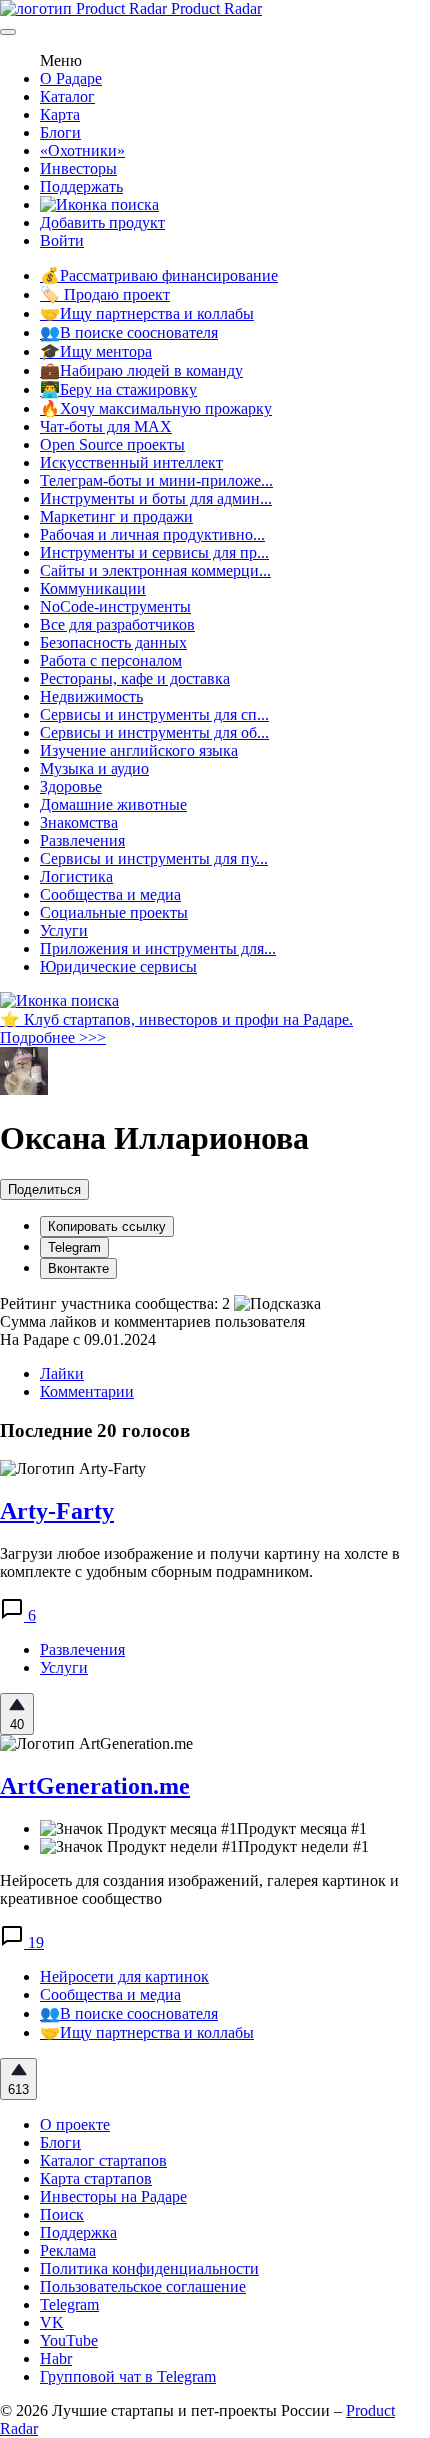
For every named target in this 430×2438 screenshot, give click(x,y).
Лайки (62, 1373)
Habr (56, 2358)
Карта (60, 114)
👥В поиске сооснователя (129, 332)
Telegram (74, 1247)
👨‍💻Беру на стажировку (118, 389)
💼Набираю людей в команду (141, 370)
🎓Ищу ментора (96, 351)
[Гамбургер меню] (8, 32)
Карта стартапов (96, 2178)
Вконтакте (78, 1268)
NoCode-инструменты (115, 606)
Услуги (64, 930)
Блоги (60, 132)
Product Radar (214, 8)
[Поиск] (99, 204)
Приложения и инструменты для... (158, 948)
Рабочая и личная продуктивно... (152, 534)
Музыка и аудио (94, 768)
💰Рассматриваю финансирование (159, 275)
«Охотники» (82, 150)
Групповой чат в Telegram (128, 2376)
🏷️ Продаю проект (105, 294)
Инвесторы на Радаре (113, 2196)
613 (18, 2089)
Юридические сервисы (118, 966)
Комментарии (87, 1391)
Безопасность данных (113, 642)
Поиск (62, 2214)
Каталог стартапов (103, 2160)
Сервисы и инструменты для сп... (154, 714)
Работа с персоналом (111, 660)
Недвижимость (91, 696)
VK (52, 2322)
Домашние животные (113, 804)
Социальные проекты (114, 912)
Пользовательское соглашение (143, 2286)
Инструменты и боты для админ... (156, 498)
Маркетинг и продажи (116, 516)
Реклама (68, 2250)
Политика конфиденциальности (149, 2268)
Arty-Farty (57, 1511)
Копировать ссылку (107, 1226)
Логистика (76, 876)
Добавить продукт (102, 222)
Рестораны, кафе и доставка (135, 678)
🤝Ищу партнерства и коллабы (147, 313)
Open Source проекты (112, 444)
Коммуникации (93, 588)
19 (34, 1942)
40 (17, 1724)
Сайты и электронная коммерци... (155, 570)
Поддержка (78, 2232)
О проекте (75, 2124)
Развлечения (82, 840)
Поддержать (81, 186)
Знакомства (79, 822)
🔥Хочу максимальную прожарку (156, 408)
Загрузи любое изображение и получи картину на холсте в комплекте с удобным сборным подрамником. (200, 1562)
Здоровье (71, 786)
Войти (62, 240)
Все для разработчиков (117, 624)
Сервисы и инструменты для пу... (154, 858)
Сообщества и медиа (110, 894)
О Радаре (71, 78)
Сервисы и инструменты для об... (154, 732)
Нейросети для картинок (124, 1976)
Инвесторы (78, 168)
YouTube (69, 2340)
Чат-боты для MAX (106, 426)
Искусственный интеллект (131, 462)
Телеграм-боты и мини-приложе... (156, 480)
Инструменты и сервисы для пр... (154, 552)
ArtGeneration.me (95, 1786)
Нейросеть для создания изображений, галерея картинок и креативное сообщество (199, 1889)
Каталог (67, 96)
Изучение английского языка (139, 750)
